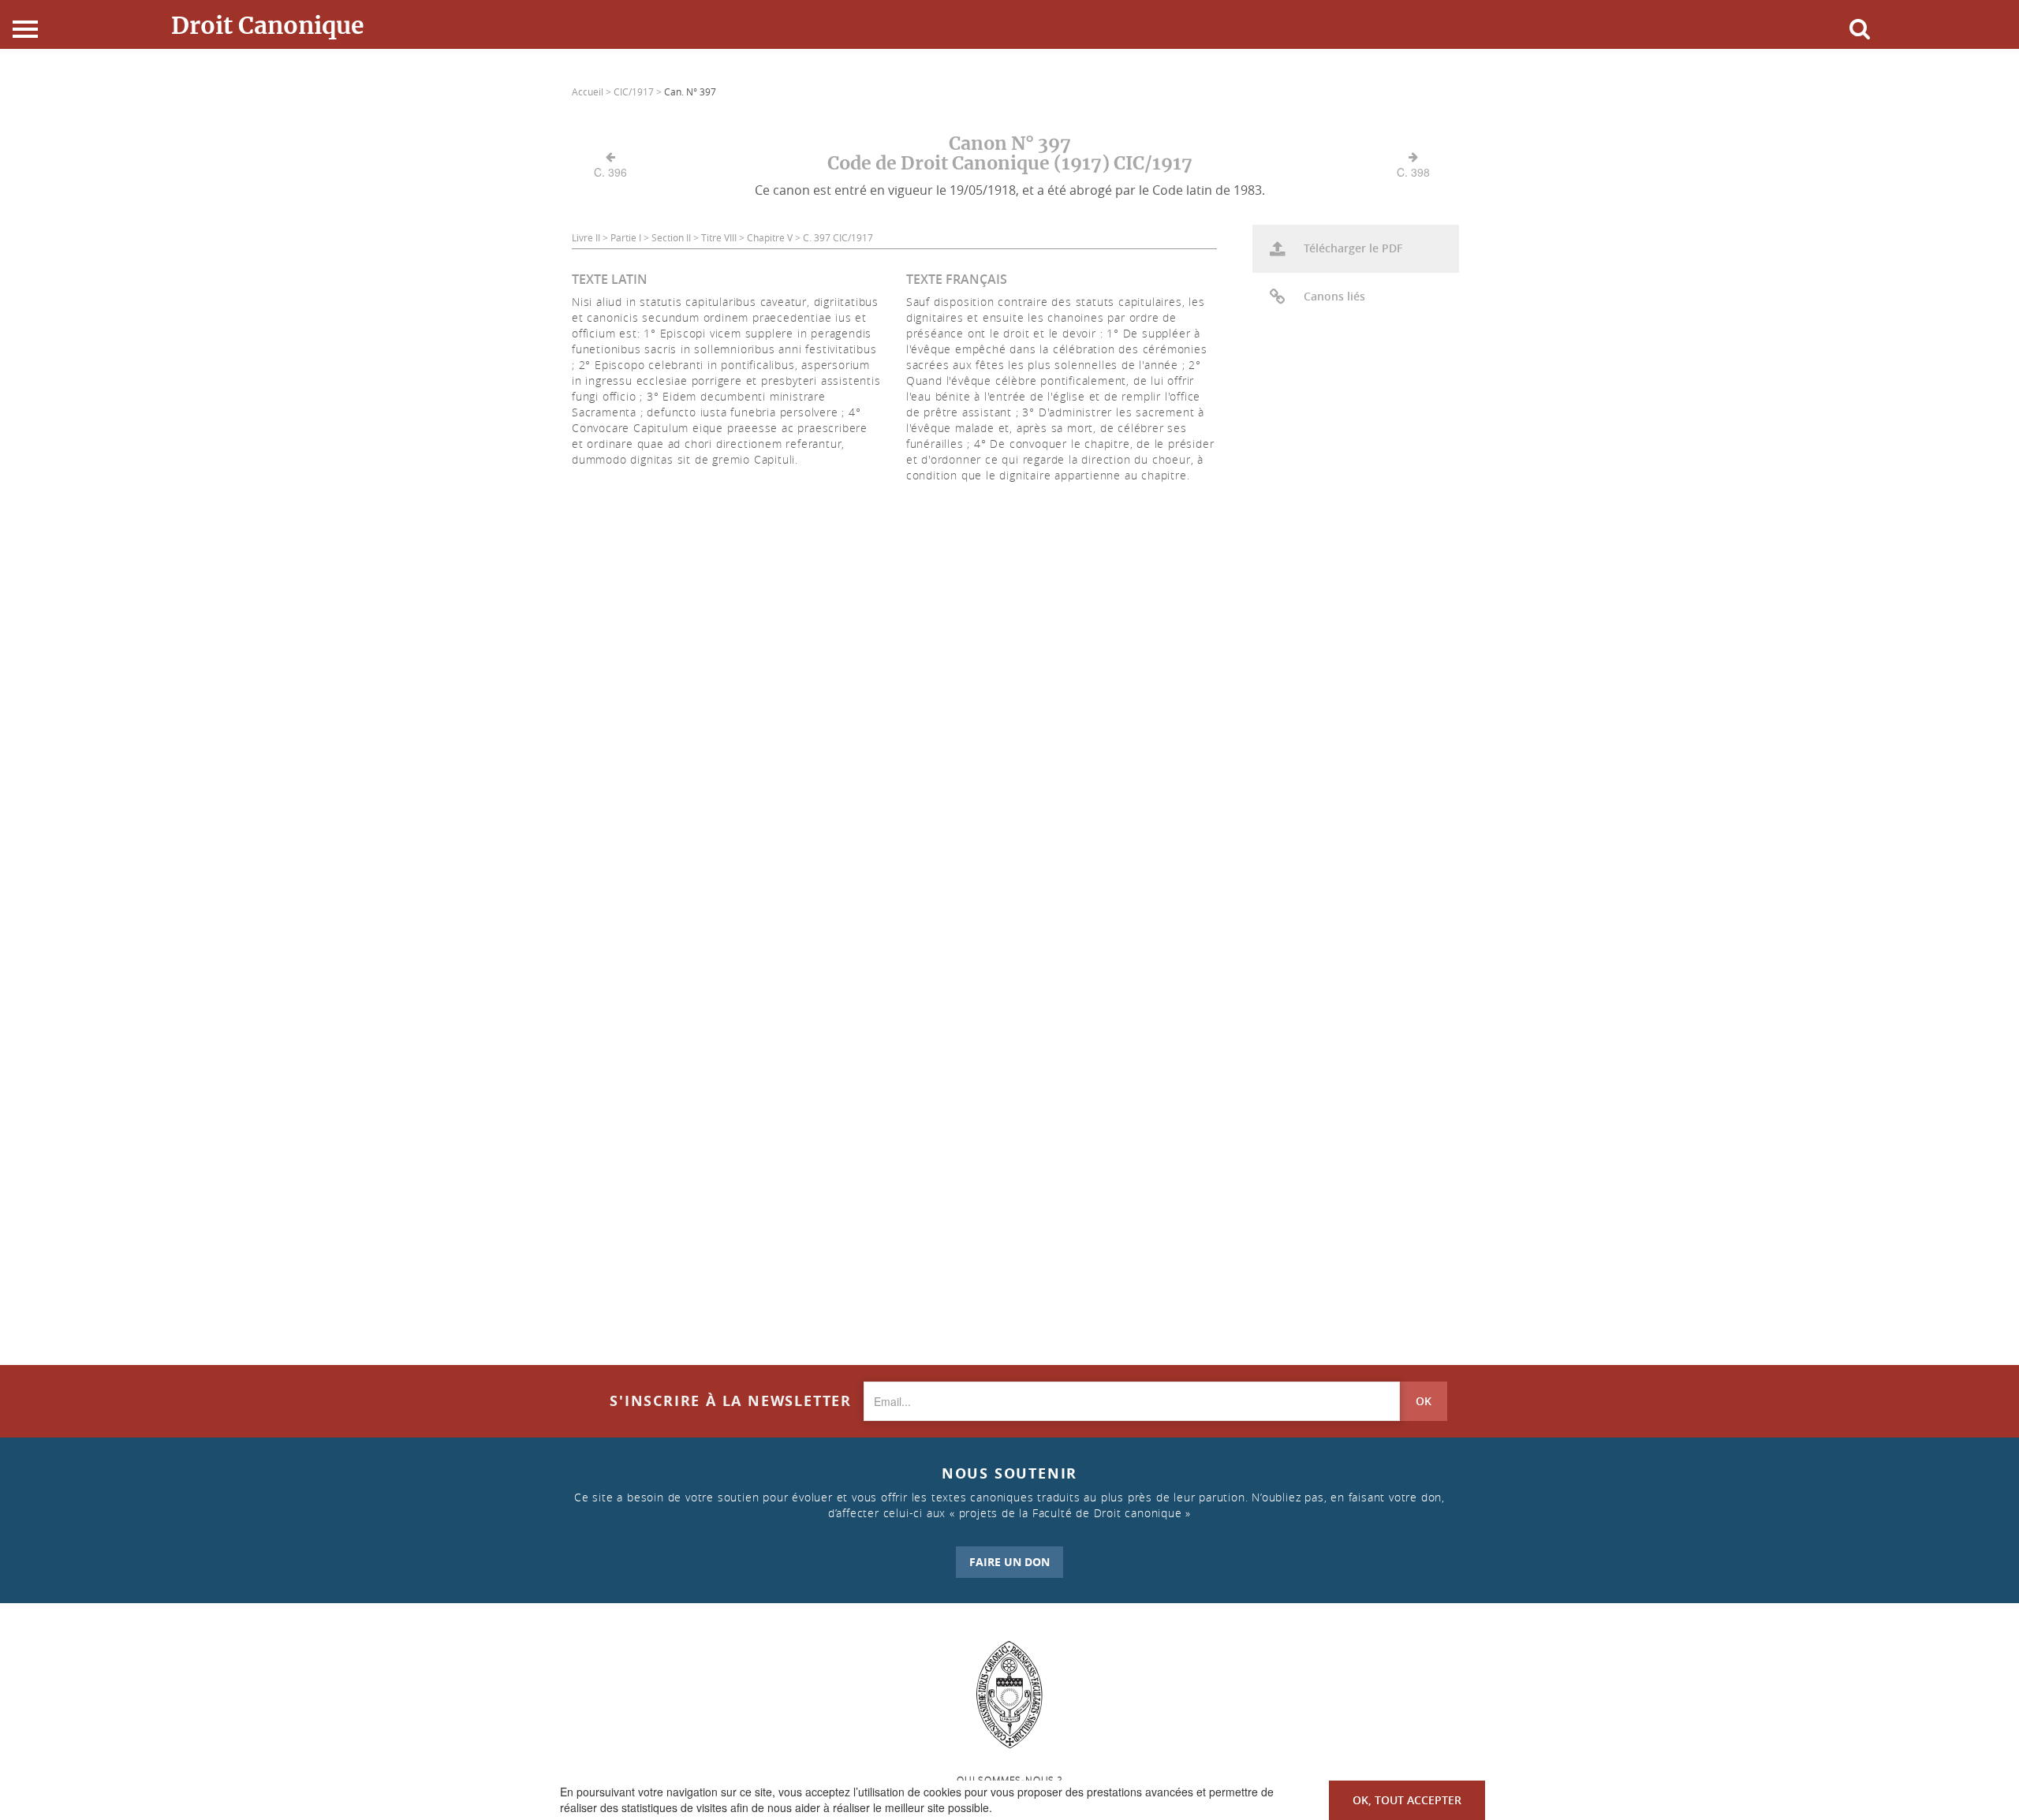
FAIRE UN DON (1009, 1562)
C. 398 (1413, 172)
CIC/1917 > (639, 91)
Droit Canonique (268, 25)
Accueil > (593, 91)
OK (1424, 1401)
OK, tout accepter (1407, 1800)
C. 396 (610, 172)
